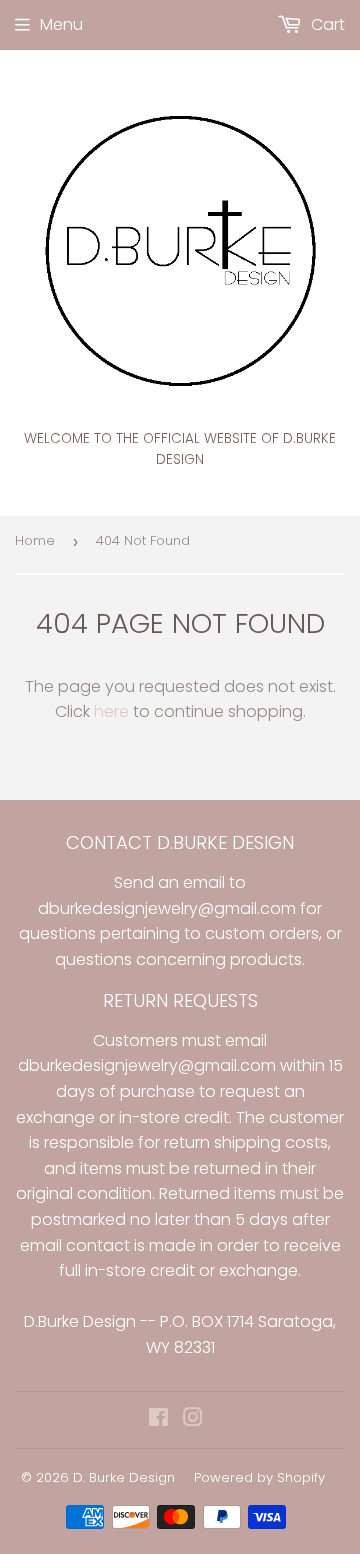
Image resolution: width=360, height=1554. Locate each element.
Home (35, 540)
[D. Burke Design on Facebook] (158, 1419)
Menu (61, 24)
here (111, 711)
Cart (326, 24)
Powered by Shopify (259, 1477)
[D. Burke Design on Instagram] (193, 1419)
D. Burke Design (124, 1477)
